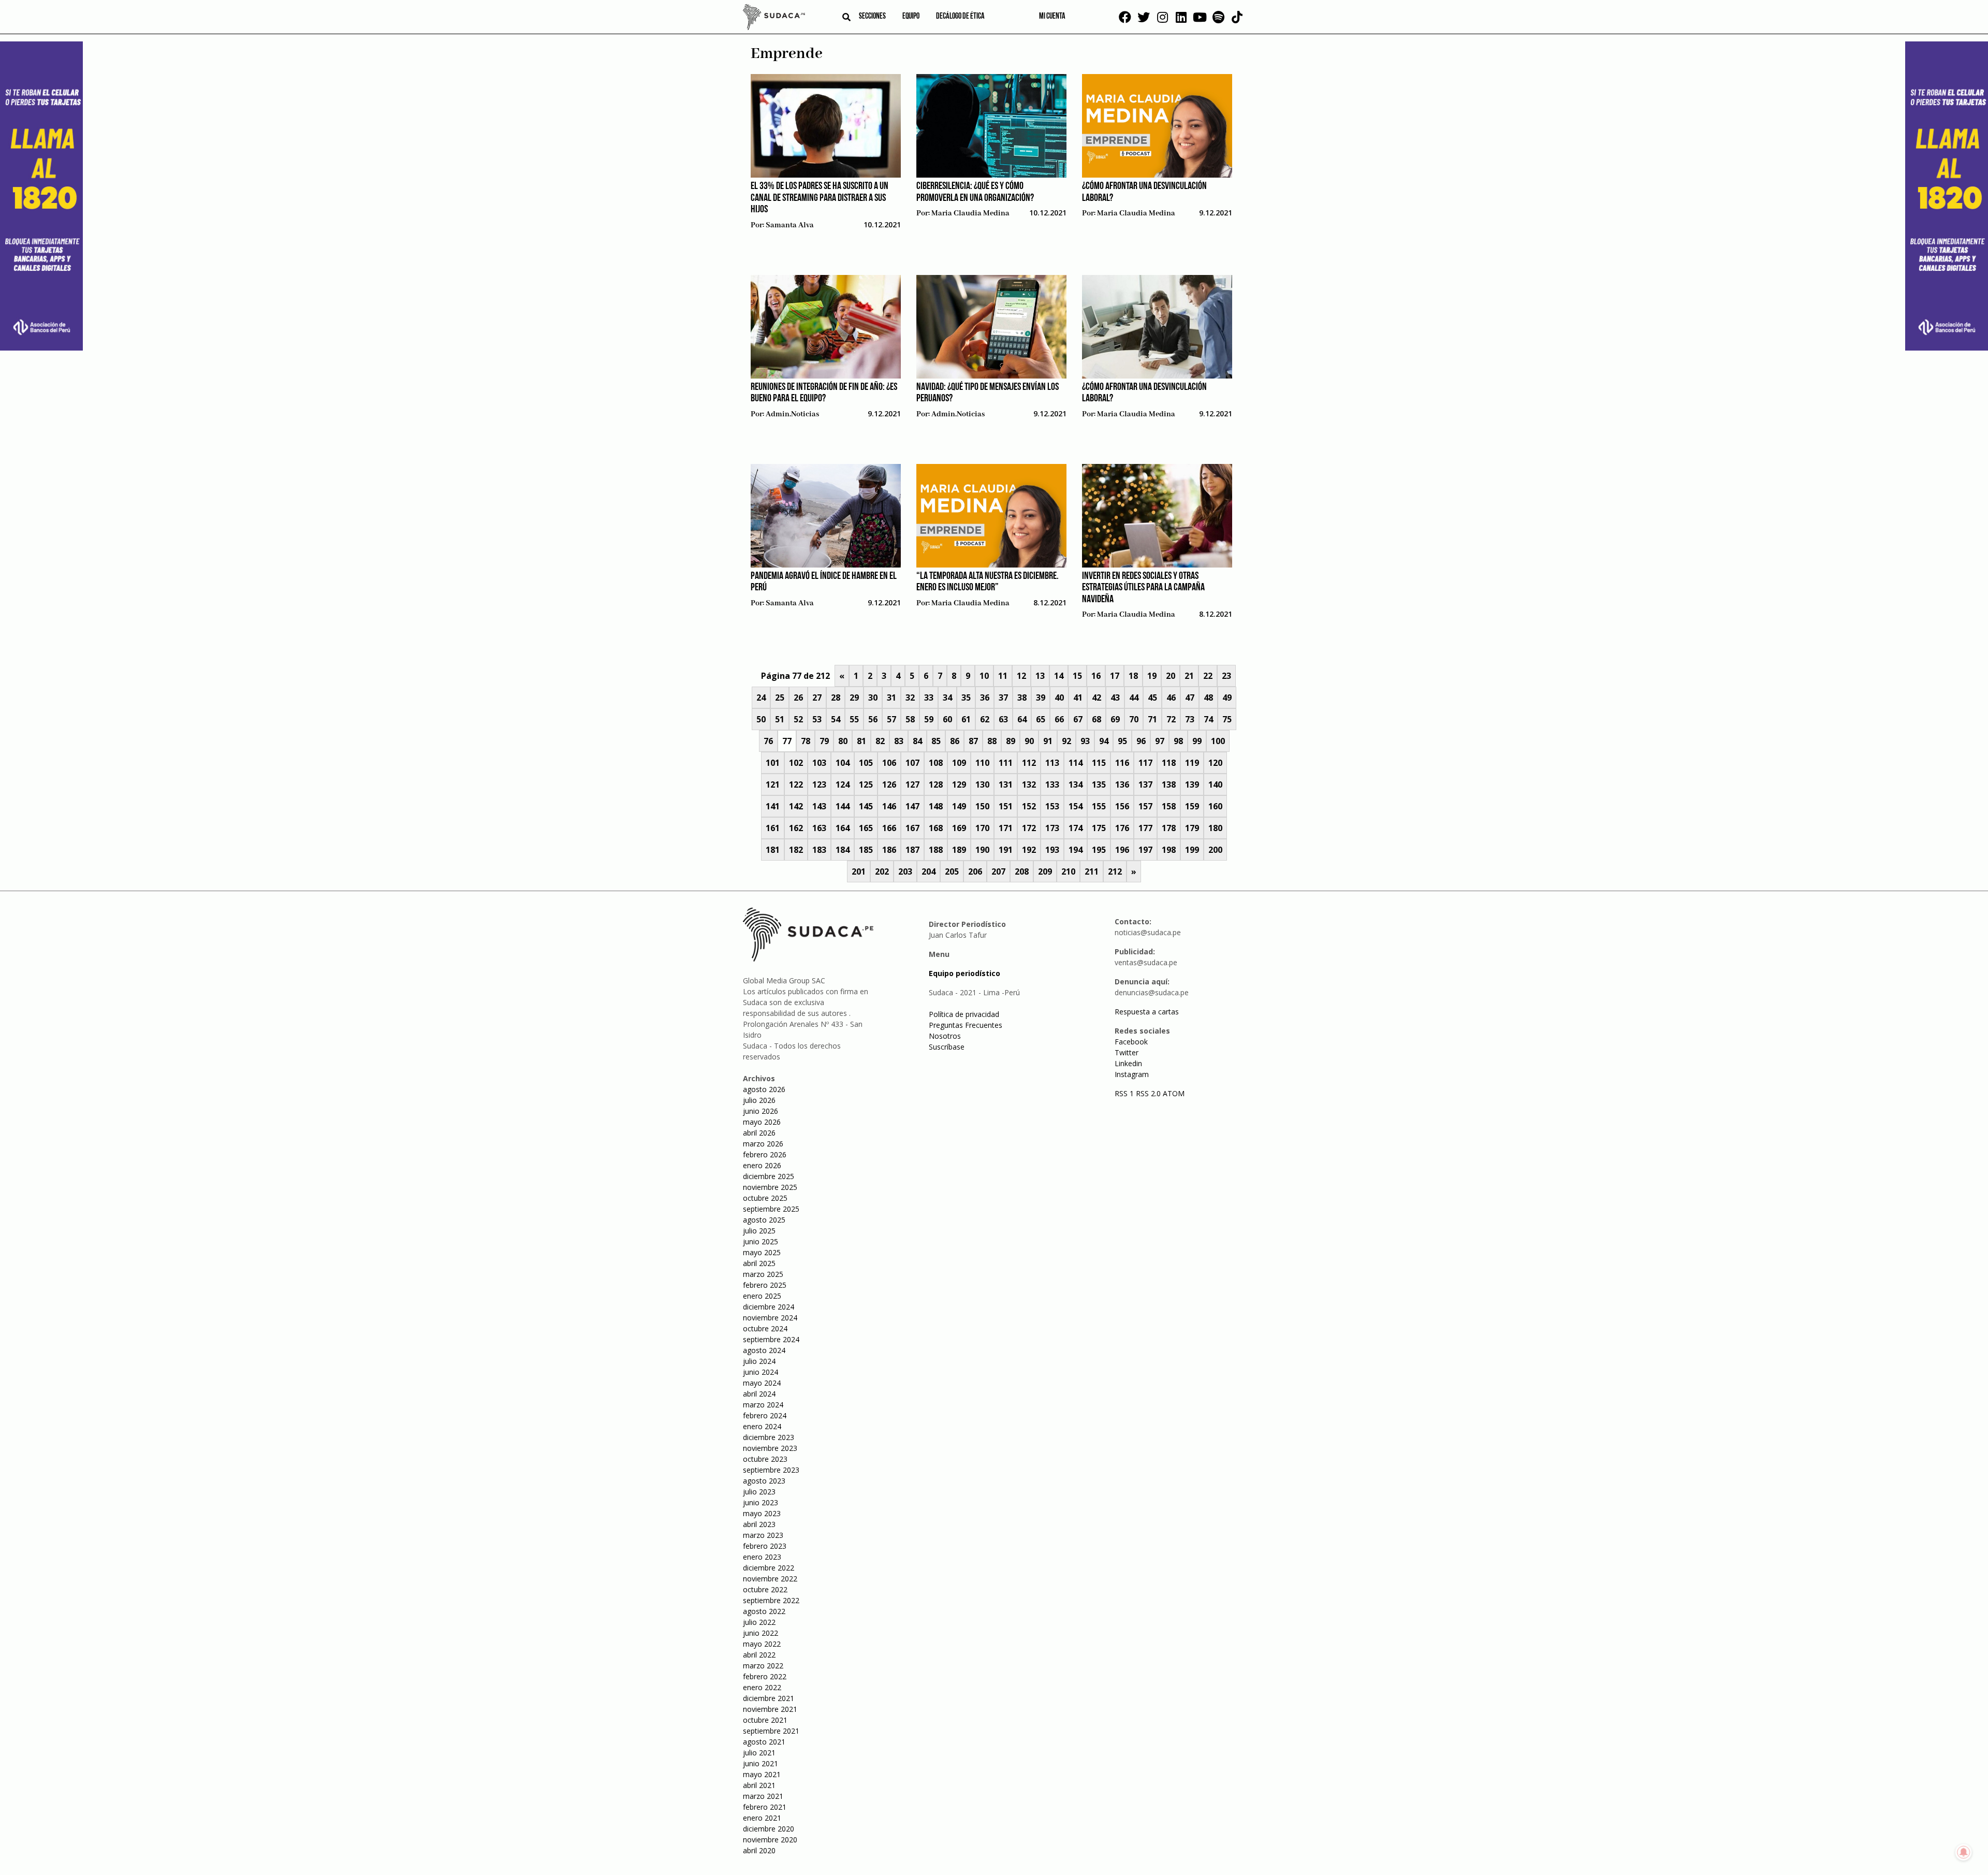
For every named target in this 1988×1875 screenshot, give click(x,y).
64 (1022, 719)
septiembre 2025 (771, 1209)
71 (1152, 719)
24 (761, 697)
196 (1122, 850)
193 (1052, 850)
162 (796, 828)
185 (866, 850)
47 (1190, 697)
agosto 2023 (764, 1481)
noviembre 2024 (770, 1318)
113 (1052, 763)
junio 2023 (761, 1502)
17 (1115, 676)
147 (912, 806)
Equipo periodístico (964, 973)
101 (773, 763)
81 (861, 741)
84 (917, 741)
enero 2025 (762, 1296)
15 (1077, 676)
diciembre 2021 (769, 1698)
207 (998, 871)
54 (836, 719)
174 (1076, 828)
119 (1192, 763)
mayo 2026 (762, 1122)
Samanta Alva (790, 225)
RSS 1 (1125, 1093)
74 (1208, 719)
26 (798, 697)
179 (1192, 828)
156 (1122, 806)
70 (1134, 719)
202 (882, 871)
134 (1076, 784)
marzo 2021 (763, 1796)
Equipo (911, 17)
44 (1134, 697)
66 (1059, 719)
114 (1076, 763)
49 (1227, 697)
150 (982, 806)
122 (796, 784)
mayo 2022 (762, 1644)
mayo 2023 (762, 1513)
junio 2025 (761, 1241)
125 (866, 784)
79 (824, 741)
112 (1029, 763)
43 (1115, 697)
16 (1096, 676)
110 (982, 763)
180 (1215, 828)
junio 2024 (761, 1372)
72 (1171, 719)
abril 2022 (759, 1655)
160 (1215, 806)
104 (843, 763)
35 (966, 697)
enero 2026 (762, 1165)
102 (796, 763)
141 (773, 806)
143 (819, 806)
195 (1099, 850)
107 (912, 763)
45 (1152, 697)
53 (817, 719)
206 (975, 871)
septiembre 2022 (771, 1600)
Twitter (1127, 1052)
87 (973, 741)
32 (910, 697)
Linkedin (1128, 1063)
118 (1169, 763)
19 (1152, 676)
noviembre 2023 (770, 1448)
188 (936, 850)
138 (1169, 784)
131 (1006, 784)
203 (905, 871)
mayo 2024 (762, 1383)
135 (1099, 784)
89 (1011, 741)
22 (1208, 676)
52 (798, 719)
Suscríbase (947, 1047)
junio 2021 (761, 1763)
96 (1141, 741)
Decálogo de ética (960, 17)
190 (982, 850)
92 (1066, 741)
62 (985, 719)
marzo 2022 (763, 1666)
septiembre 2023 (771, 1470)
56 (873, 719)
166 (889, 828)
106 (889, 763)
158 (1169, 806)
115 (1099, 763)
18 (1133, 676)
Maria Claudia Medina (970, 213)
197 (1145, 850)
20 (1171, 676)
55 (854, 719)
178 (1169, 828)
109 (959, 763)
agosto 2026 (764, 1089)
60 (947, 719)
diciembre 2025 (769, 1176)
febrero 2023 (765, 1546)
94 (1104, 741)
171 (1006, 828)
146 (889, 806)
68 (1097, 719)
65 (1041, 719)
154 (1076, 806)
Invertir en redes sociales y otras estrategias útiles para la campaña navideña (1143, 588)
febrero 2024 (765, 1415)
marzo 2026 (763, 1144)
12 (1021, 676)
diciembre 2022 (769, 1568)
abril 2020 (759, 1850)
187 (912, 850)
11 (1003, 676)
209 (1045, 871)
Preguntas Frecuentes (966, 1025)
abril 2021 (759, 1785)
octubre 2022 (765, 1589)
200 (1215, 850)
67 (1078, 719)
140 (1215, 784)
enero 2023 (762, 1557)
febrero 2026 (765, 1154)
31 (891, 697)
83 (899, 741)
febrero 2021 (765, 1807)
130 (982, 784)
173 (1052, 828)
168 (936, 828)
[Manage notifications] (1964, 1852)
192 (1029, 850)
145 (866, 806)
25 (780, 697)
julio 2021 (759, 1753)
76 (768, 741)
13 (1040, 676)
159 (1192, 806)
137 (1145, 784)
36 (985, 697)
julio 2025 (759, 1231)
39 (1041, 697)
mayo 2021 (762, 1774)
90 (1029, 741)
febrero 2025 (765, 1285)
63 (1003, 719)
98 (1178, 741)
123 (819, 784)
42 (1097, 697)
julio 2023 (759, 1492)
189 (959, 850)
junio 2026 (761, 1111)
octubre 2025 (765, 1198)
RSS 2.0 (1148, 1093)
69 (1115, 719)
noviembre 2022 (770, 1579)
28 (836, 697)
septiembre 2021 (771, 1731)
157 (1145, 806)
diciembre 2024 (769, 1307)
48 (1208, 697)
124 (843, 784)
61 (966, 719)
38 (1022, 697)
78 (806, 741)
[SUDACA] (774, 19)
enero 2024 (762, 1426)
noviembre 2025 (770, 1187)
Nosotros (945, 1036)
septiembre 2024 (771, 1339)
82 (880, 741)
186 (889, 850)
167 (912, 828)
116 (1122, 763)
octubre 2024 (765, 1328)
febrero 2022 (765, 1676)
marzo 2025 (763, 1274)
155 (1099, 806)
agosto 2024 (764, 1350)
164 (843, 828)
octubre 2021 (765, 1720)
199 (1192, 850)
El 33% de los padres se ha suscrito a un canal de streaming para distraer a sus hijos (820, 198)
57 (891, 719)
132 (1029, 784)
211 (1092, 871)
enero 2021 (762, 1818)
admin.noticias (792, 414)
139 (1192, 784)
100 (1218, 741)
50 (761, 719)
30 (873, 697)
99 (1197, 741)
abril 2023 (759, 1524)
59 (929, 719)
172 (1029, 828)
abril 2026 (759, 1133)
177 (1145, 828)
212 (1115, 871)
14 (1059, 676)
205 (952, 871)
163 (819, 828)
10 (984, 676)
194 (1076, 850)
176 (1122, 828)
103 (819, 763)
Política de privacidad (964, 1014)
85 (936, 741)
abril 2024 (759, 1394)
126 (889, 784)
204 (929, 871)
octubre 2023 (765, 1459)
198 (1169, 850)
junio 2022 (761, 1633)
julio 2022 (759, 1622)
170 (982, 828)
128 (936, 784)
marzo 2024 (763, 1405)
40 (1059, 697)
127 (912, 784)
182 (796, 850)
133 (1052, 784)
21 (1189, 676)
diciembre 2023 (769, 1437)
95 (1122, 741)
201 (859, 871)
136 (1122, 784)
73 (1190, 719)
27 (817, 697)
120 (1215, 763)
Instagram (1132, 1074)
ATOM (1174, 1093)
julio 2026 (759, 1100)
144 (843, 806)
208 (1022, 871)
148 (936, 806)
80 (843, 741)
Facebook (1131, 1042)
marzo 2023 (763, 1535)
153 (1052, 806)
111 (1006, 763)
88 (992, 741)
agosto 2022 (764, 1611)
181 (773, 850)
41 (1078, 697)
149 (959, 806)
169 (959, 828)
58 (910, 719)
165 (866, 828)
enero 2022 (762, 1687)
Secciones (872, 17)
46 (1171, 697)
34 (947, 697)
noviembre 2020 (770, 1840)
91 (1048, 741)
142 (796, 806)
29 (854, 697)
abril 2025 (759, 1263)
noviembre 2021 (770, 1709)
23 (1226, 676)
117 (1145, 763)
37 (1003, 697)
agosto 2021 (764, 1742)
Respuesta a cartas (1147, 1012)
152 (1029, 806)
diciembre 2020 (769, 1829)
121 (773, 784)
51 (780, 719)
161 (773, 828)
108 (936, 763)
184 (843, 850)
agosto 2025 (764, 1220)
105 (866, 763)
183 (819, 850)
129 (959, 784)
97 (1160, 741)
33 (929, 697)
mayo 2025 (762, 1252)
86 (955, 741)
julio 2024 (759, 1361)
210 (1068, 871)
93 (1085, 741)
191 (1006, 850)
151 (1006, 806)
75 (1227, 719)
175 (1099, 828)
